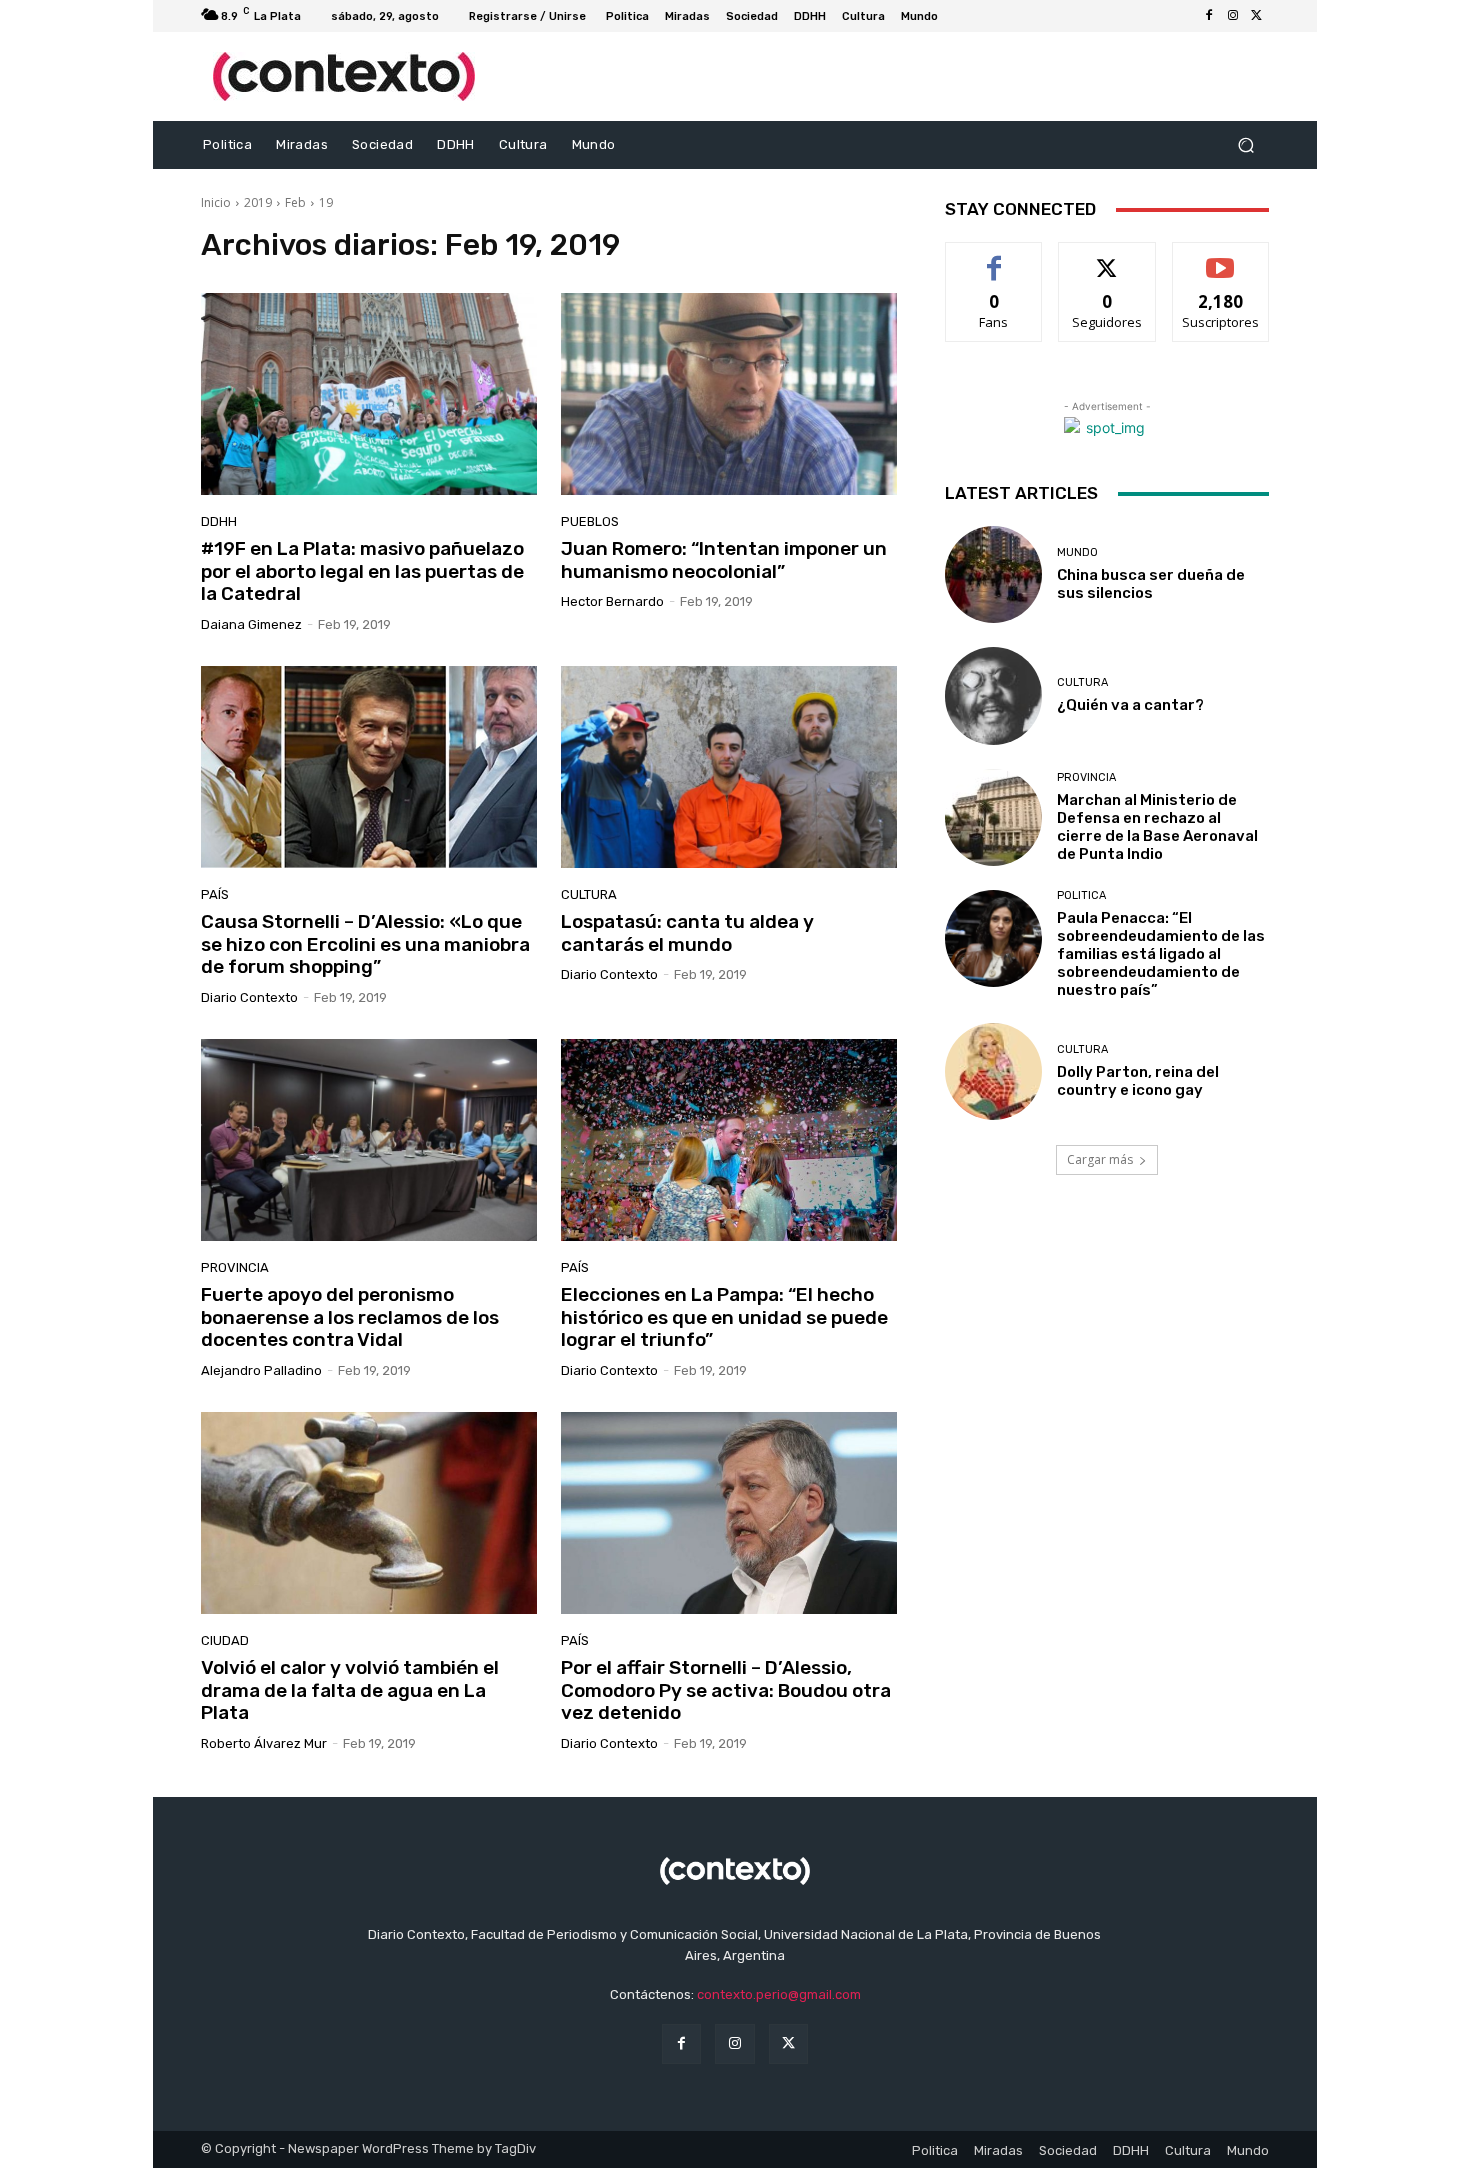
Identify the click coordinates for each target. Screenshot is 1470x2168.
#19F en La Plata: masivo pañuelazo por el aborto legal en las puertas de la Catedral (362, 571)
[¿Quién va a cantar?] (993, 695)
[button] (1245, 145)
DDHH (219, 521)
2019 (258, 202)
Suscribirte (1220, 257)
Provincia (235, 1267)
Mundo (1077, 552)
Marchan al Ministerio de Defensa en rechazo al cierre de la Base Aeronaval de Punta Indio (1157, 827)
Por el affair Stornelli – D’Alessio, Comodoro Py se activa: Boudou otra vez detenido (726, 1690)
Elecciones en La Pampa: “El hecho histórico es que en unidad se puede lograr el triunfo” (724, 1317)
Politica (1081, 895)
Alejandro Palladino (261, 1370)
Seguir (1107, 257)
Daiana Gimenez (251, 624)
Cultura (589, 894)
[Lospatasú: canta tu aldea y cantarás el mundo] (729, 767)
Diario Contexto (249, 997)
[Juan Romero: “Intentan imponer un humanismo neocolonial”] (729, 394)
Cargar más (1100, 1159)
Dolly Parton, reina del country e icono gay (1138, 1081)
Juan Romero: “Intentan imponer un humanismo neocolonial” (724, 560)
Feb (295, 202)
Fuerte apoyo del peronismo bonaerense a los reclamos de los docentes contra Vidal (350, 1317)
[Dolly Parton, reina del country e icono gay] (993, 1071)
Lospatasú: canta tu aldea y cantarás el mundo (687, 933)
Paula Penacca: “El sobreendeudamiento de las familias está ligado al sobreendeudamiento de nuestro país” (1161, 954)
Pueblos (590, 521)
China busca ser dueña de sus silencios (1151, 584)
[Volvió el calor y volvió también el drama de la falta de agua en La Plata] (369, 1513)
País (215, 894)
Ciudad (225, 1640)
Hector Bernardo (612, 601)
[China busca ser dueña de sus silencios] (993, 574)
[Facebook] (1209, 16)
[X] (1257, 16)
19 (326, 202)
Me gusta (994, 257)
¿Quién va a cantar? (1130, 705)
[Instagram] (1233, 16)
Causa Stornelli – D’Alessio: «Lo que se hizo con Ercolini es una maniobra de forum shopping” (365, 944)
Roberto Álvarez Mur (264, 1743)
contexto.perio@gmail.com (779, 1994)
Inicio (216, 202)
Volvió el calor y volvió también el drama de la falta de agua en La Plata (350, 1690)
